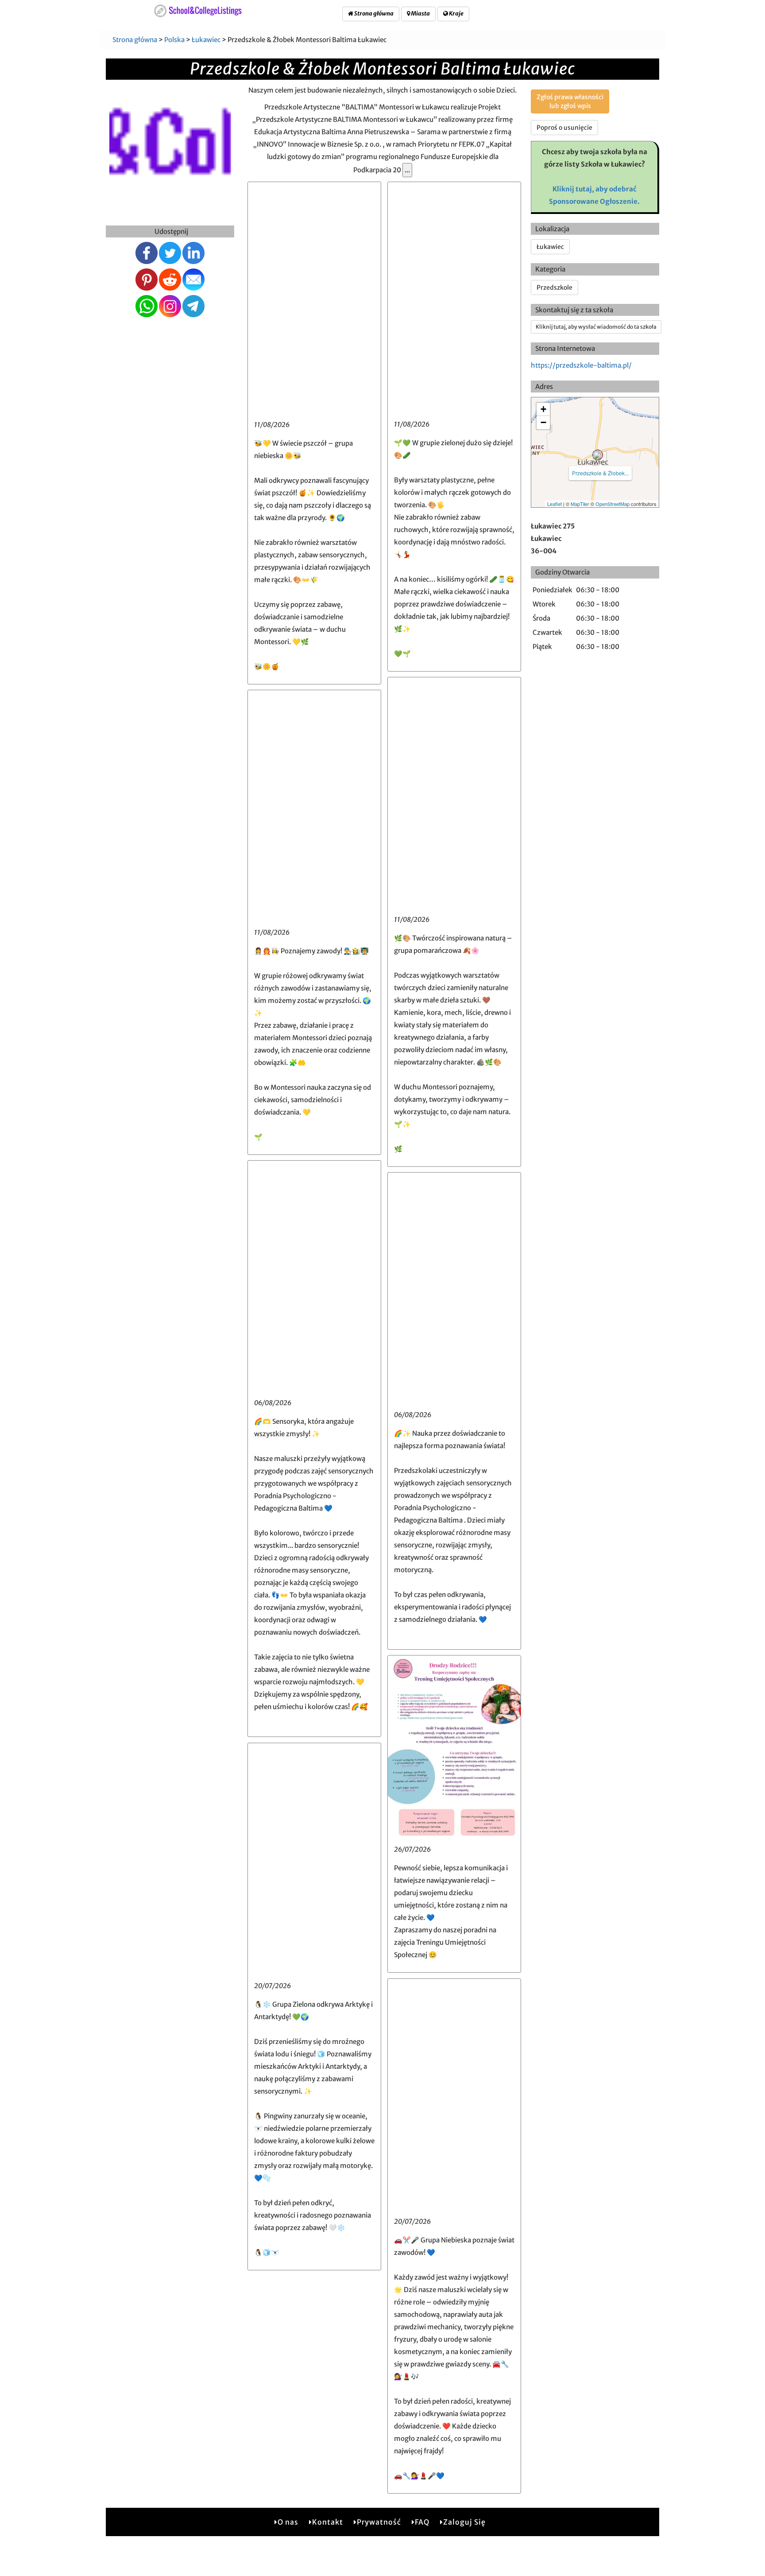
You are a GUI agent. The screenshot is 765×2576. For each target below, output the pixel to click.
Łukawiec (206, 40)
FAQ (422, 2522)
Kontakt (328, 2522)
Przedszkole (554, 288)
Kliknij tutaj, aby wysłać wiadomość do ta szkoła (596, 327)
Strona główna (373, 14)
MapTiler (580, 504)
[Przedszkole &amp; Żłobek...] (598, 455)
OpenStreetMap (612, 504)
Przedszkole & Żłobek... (600, 473)
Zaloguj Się (464, 2522)
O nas (288, 2522)
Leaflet (554, 504)
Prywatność (379, 2522)
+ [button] (543, 409)
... (407, 170)
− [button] (543, 422)
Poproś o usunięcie (564, 128)
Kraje (456, 14)
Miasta (420, 14)
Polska (174, 40)
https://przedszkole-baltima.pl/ (581, 365)
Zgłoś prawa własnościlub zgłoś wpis (570, 101)
